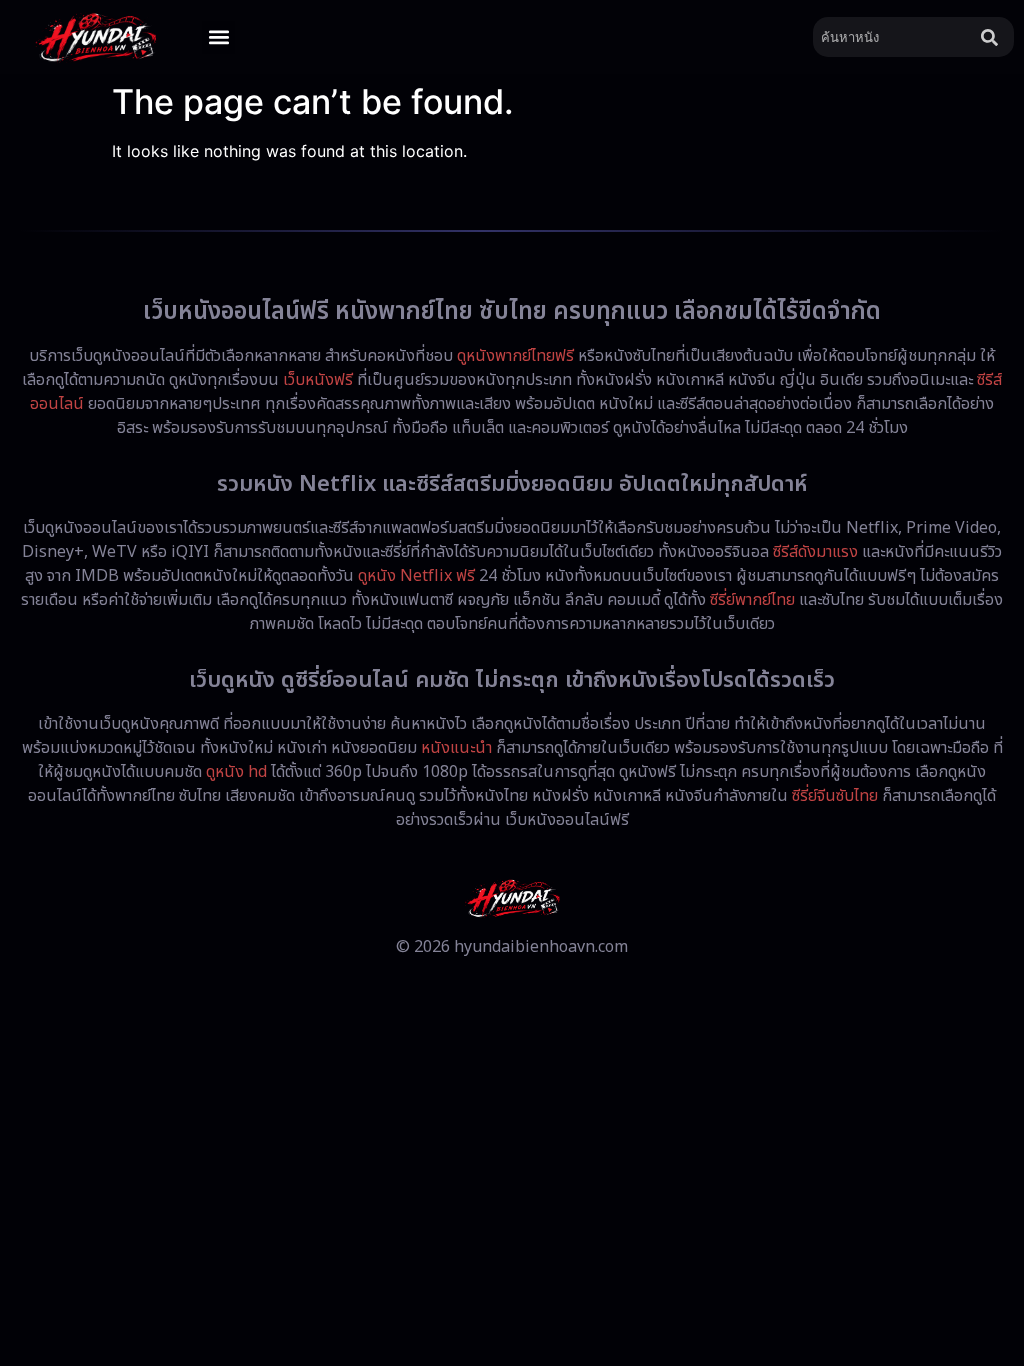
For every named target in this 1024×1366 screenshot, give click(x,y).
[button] (218, 37)
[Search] (993, 37)
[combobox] (893, 37)
